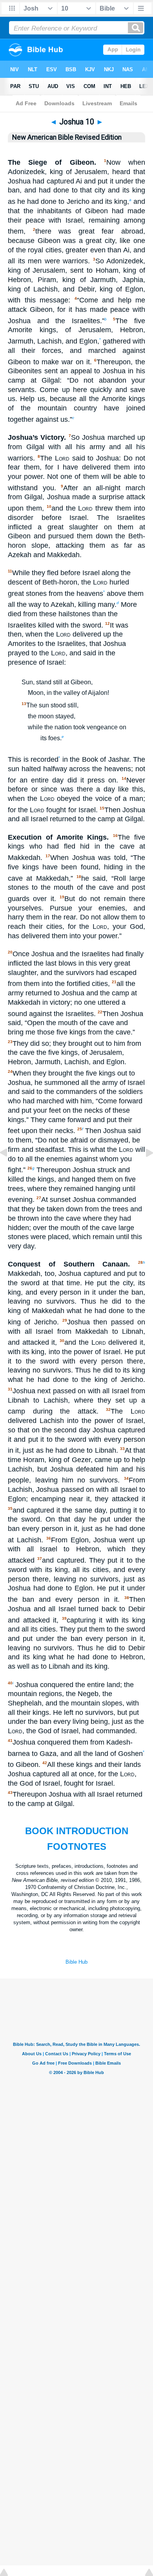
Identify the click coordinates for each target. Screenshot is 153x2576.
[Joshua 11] (143, 1170)
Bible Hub (76, 1962)
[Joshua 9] (10, 1170)
